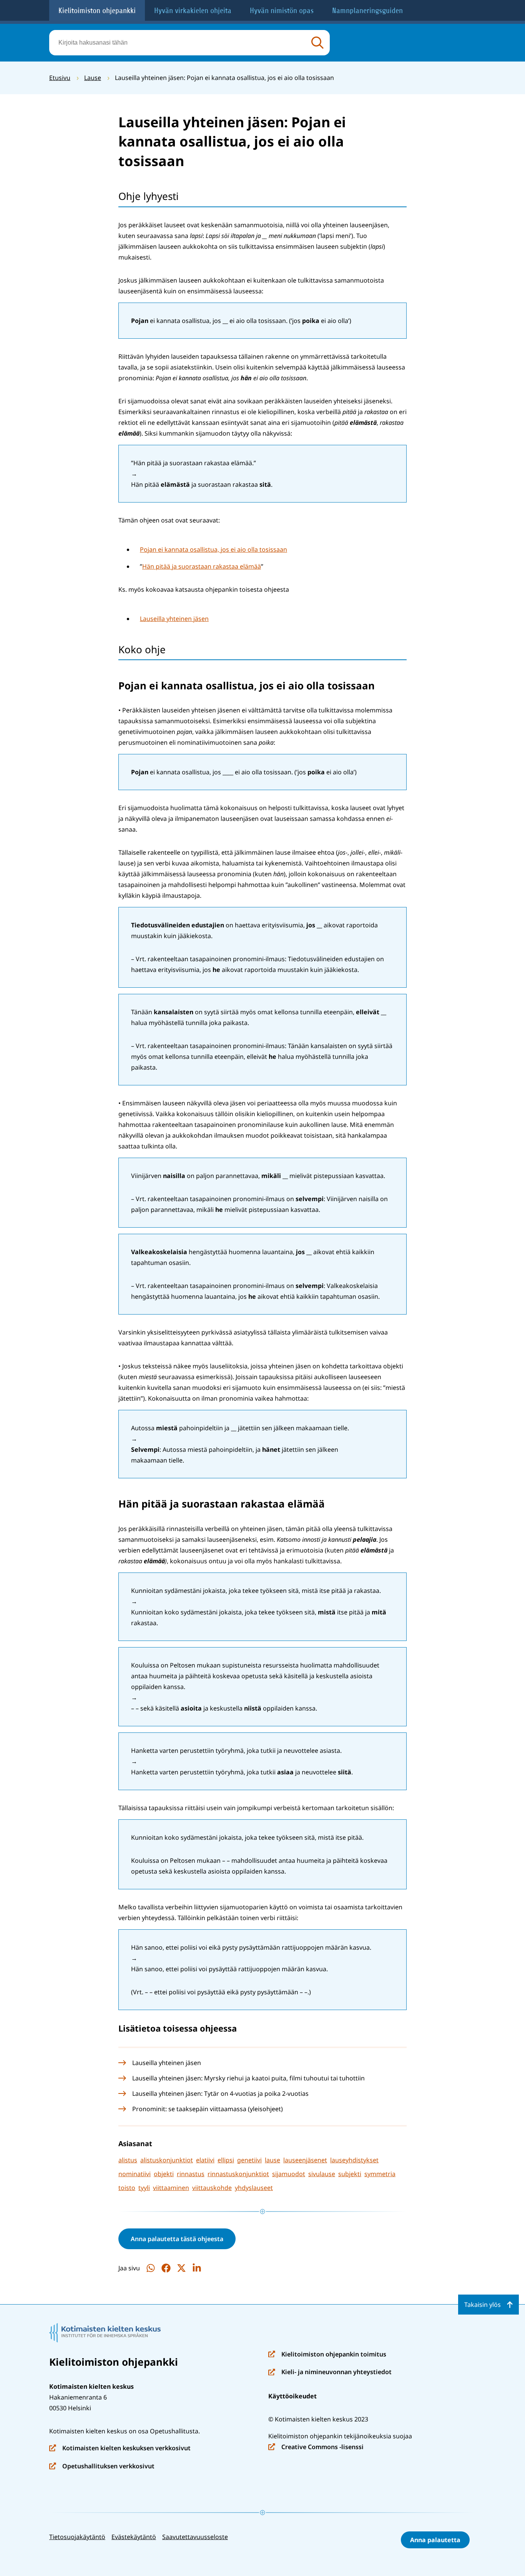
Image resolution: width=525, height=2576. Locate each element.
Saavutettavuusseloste (195, 2537)
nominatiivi (135, 2174)
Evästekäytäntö (134, 2537)
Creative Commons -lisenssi (316, 2447)
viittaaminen (171, 2188)
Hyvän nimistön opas (282, 11)
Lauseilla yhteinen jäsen (174, 619)
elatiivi (205, 2160)
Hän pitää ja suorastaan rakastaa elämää (202, 566)
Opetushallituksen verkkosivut (102, 2467)
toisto (127, 2188)
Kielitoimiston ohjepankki (97, 11)
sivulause (322, 2174)
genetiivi (249, 2160)
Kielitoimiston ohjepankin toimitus (327, 2355)
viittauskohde (212, 2188)
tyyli (144, 2188)
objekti (164, 2174)
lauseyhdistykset (354, 2160)
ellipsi (226, 2160)
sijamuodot (289, 2174)
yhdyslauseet (254, 2188)
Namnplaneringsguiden (367, 11)
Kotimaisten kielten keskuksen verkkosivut (120, 2449)
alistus (128, 2160)
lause (272, 2160)
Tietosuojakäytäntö (77, 2537)
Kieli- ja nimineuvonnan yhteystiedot (330, 2372)
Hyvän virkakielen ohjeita (193, 11)
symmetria (380, 2174)
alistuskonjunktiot (167, 2160)
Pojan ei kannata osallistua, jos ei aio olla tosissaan (213, 549)
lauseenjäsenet (305, 2160)
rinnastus (191, 2174)
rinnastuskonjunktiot (238, 2174)
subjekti (350, 2174)
